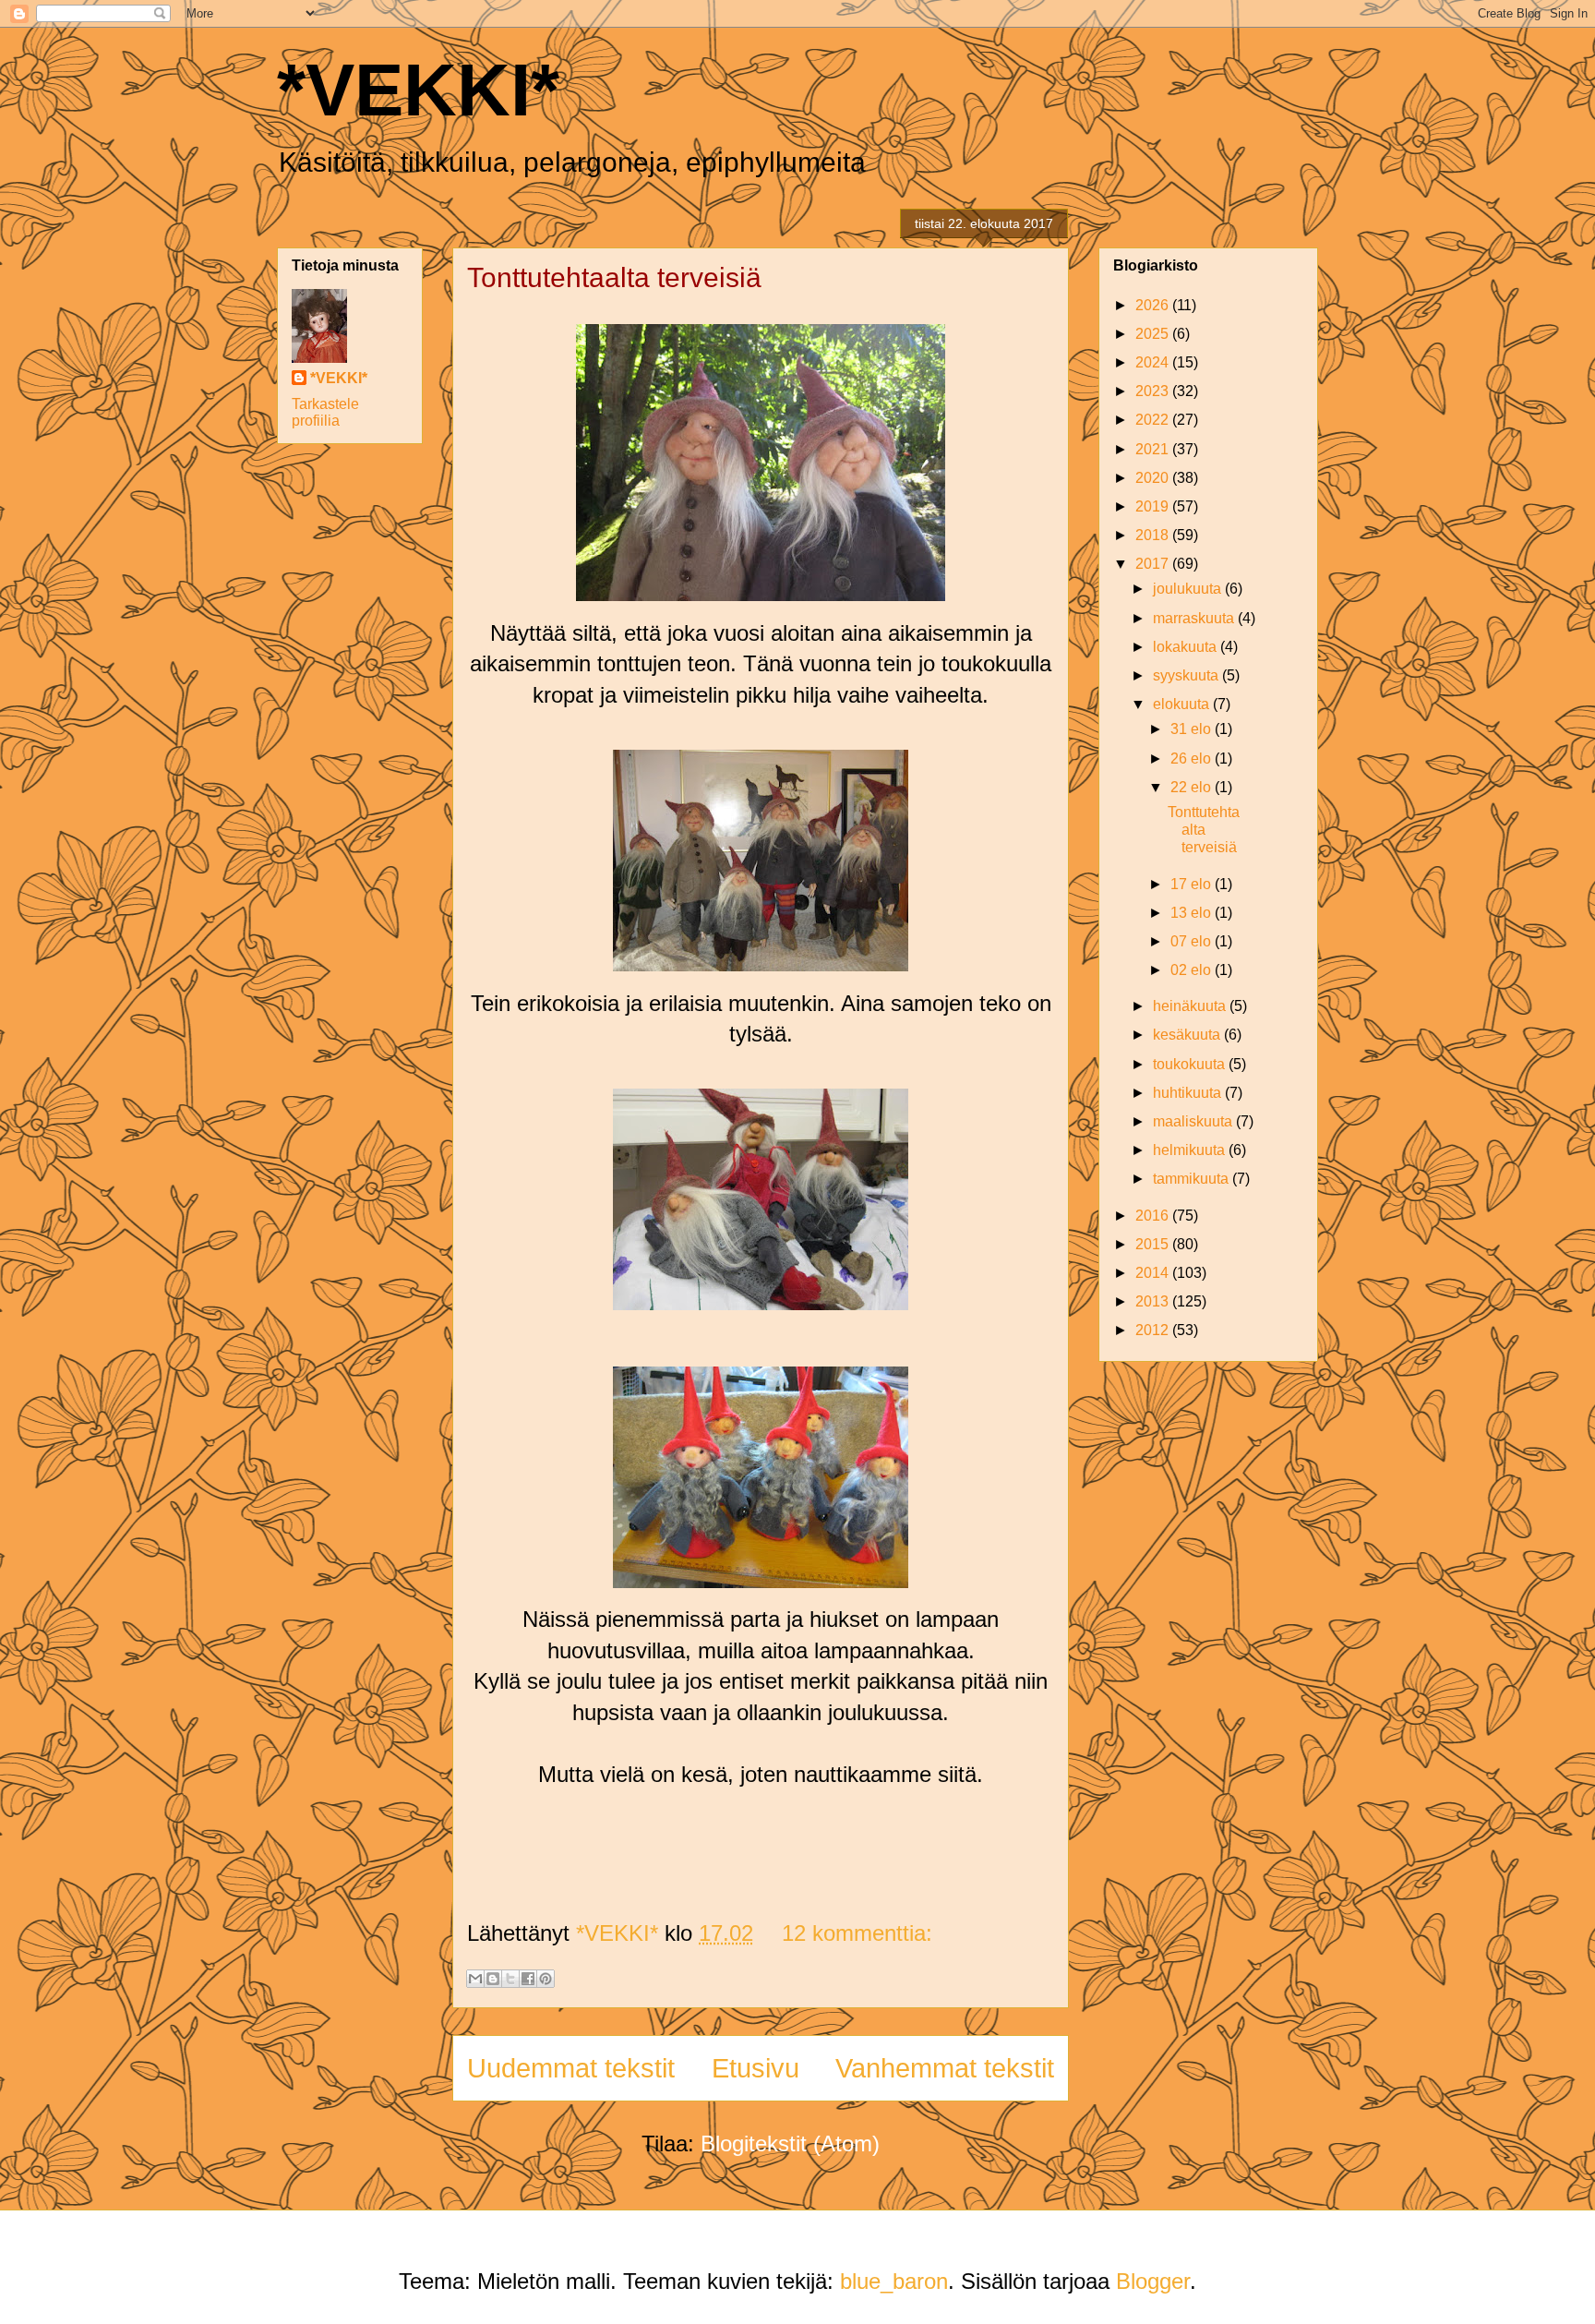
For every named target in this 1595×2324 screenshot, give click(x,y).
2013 (1154, 1301)
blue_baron (894, 2281)
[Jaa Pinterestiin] (546, 1979)
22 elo (1193, 787)
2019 (1154, 506)
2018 (1154, 535)
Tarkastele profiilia (325, 412)
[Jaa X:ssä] (510, 1979)
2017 (1154, 564)
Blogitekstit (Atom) (790, 2143)
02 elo (1193, 970)
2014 (1154, 1273)
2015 (1154, 1244)
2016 (1154, 1216)
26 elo (1193, 759)
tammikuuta (1193, 1179)
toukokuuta (1191, 1064)
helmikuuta (1191, 1150)
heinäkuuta (1191, 1006)
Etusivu (756, 2068)
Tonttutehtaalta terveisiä (614, 277)
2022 (1154, 420)
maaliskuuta (1194, 1121)
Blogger (1153, 2281)
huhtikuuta (1189, 1093)
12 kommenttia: (857, 1933)
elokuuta (1183, 704)
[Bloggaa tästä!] (493, 1979)
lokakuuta (1187, 647)
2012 (1154, 1330)
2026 (1154, 305)
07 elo (1193, 941)
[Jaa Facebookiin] (528, 1979)
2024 (1154, 362)
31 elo (1193, 729)
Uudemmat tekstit (571, 2068)
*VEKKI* (418, 90)
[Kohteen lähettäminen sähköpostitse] (475, 1979)
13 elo (1193, 913)
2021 (1154, 449)
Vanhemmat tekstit (945, 2068)
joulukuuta (1189, 589)
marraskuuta (1195, 618)
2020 (1154, 478)
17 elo (1193, 884)
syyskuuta (1187, 675)
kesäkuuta (1188, 1035)
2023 (1154, 391)
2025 (1154, 334)
